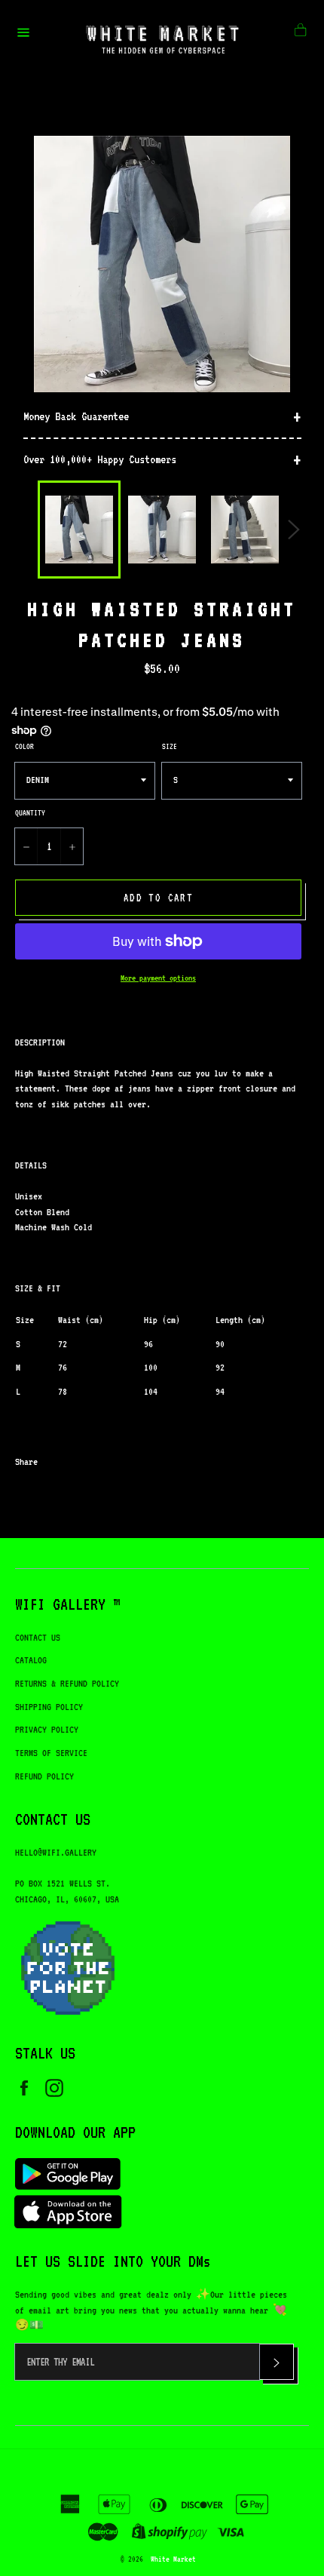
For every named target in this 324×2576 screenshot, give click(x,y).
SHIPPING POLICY (49, 1707)
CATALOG (31, 1660)
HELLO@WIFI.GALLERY (56, 1852)
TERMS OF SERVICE (51, 1753)
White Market (173, 2559)
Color (24, 746)
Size (170, 746)
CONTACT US (38, 1637)
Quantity (30, 812)
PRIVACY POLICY (47, 1729)
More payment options (158, 978)
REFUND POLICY (44, 1776)
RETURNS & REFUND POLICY (67, 1683)
